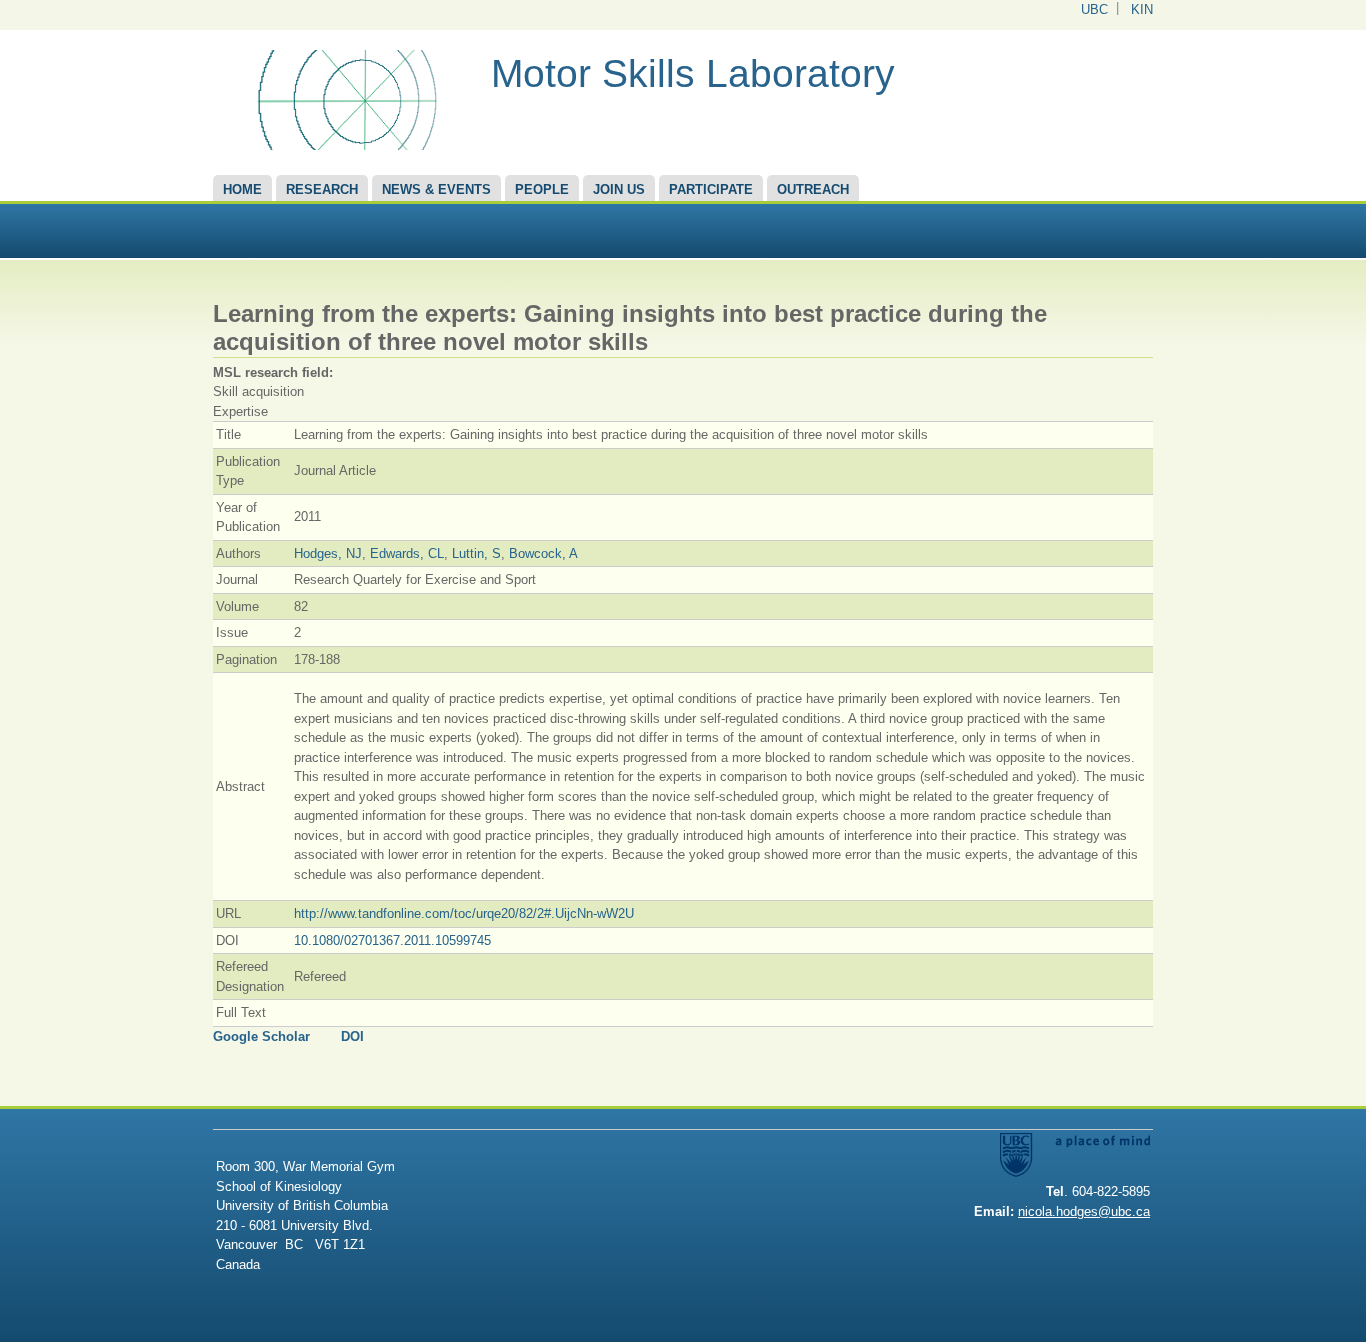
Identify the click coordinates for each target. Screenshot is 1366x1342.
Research (322, 189)
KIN (1142, 9)
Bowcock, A (543, 553)
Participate (711, 189)
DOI (352, 1036)
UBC (1094, 9)
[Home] (344, 145)
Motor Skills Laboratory (693, 73)
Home (242, 189)
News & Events (436, 189)
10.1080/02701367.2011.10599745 (392, 940)
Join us (619, 189)
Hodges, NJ (328, 553)
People (542, 189)
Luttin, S (476, 553)
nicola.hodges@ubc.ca (1084, 1211)
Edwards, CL (407, 553)
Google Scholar (261, 1036)
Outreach (813, 189)
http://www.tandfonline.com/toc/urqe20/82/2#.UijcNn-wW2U (464, 913)
